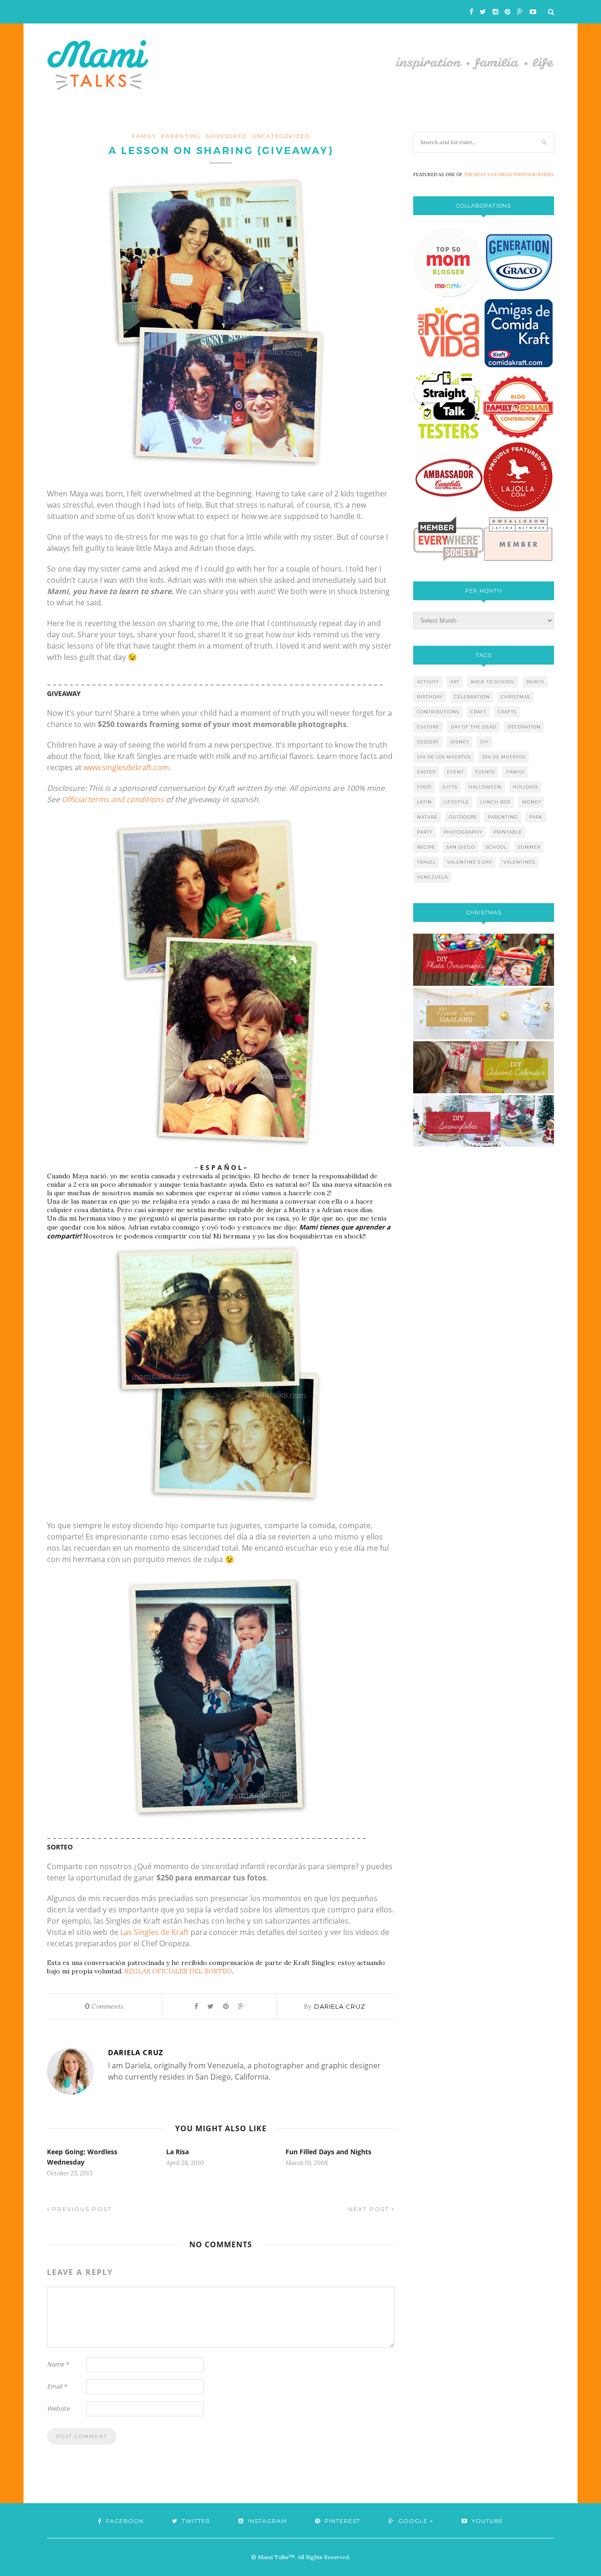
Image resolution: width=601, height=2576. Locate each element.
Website (58, 2408)
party (425, 832)
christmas (516, 697)
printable (508, 832)
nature (427, 817)
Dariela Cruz (340, 2006)
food (424, 787)
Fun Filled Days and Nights (328, 2152)
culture (428, 727)
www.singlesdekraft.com (126, 767)
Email (57, 2386)
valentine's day (470, 862)
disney (460, 742)
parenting (181, 136)
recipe (426, 847)
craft (478, 712)
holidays (525, 787)
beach (535, 682)
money (532, 802)
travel (426, 862)
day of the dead (474, 727)
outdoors (463, 817)
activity (428, 682)
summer (529, 847)
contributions (438, 712)
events (485, 772)
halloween (485, 787)
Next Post (370, 2209)
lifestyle (456, 802)
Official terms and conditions (113, 799)
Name (58, 2364)
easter (426, 772)
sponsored (226, 136)
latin (424, 802)
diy (485, 742)
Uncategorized (281, 136)
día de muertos (504, 757)
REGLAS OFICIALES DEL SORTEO (178, 1971)
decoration (524, 727)
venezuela (432, 877)
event (455, 772)
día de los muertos (444, 757)
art (455, 682)
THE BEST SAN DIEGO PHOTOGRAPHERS (509, 174)
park (536, 817)
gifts (450, 787)
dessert (428, 742)
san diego (461, 847)
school (496, 847)
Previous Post (81, 2209)
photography (463, 832)
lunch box (496, 802)
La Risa (177, 2152)
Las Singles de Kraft (154, 1932)
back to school (493, 682)
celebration (472, 697)
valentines (519, 862)
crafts (507, 712)
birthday (430, 697)
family (144, 136)
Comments (104, 2006)
